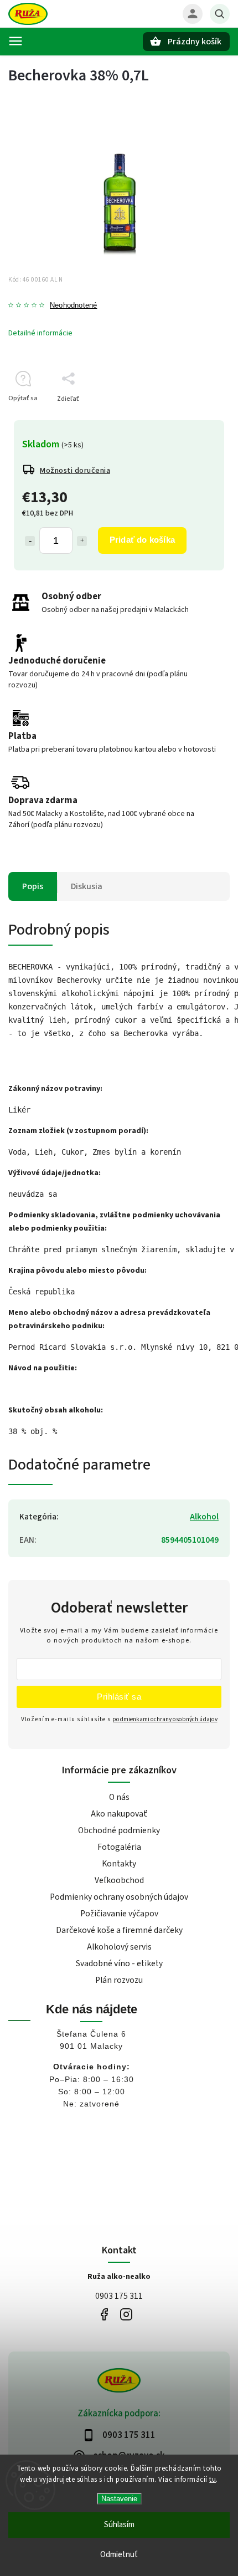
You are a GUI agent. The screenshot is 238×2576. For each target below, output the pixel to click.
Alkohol (204, 1517)
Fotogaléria (119, 1847)
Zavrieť (193, 418)
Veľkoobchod (119, 1880)
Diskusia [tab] (87, 886)
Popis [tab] (33, 886)
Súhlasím (119, 2525)
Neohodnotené (73, 306)
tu (213, 2480)
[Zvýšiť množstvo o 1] (82, 541)
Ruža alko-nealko (104, 2315)
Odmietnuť (119, 2555)
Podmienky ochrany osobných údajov (119, 1897)
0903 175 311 (119, 2296)
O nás (119, 1797)
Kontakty (119, 1864)
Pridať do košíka (142, 540)
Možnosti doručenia (75, 471)
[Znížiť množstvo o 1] (30, 541)
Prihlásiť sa (119, 1697)
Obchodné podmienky (119, 1830)
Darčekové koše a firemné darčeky (119, 1930)
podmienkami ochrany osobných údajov (165, 1719)
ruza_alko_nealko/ (126, 2315)
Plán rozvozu (119, 1980)
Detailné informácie (40, 333)
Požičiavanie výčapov (119, 1914)
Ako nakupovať (119, 1814)
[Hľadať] (220, 14)
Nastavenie (119, 2499)
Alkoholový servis (119, 1947)
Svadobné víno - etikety (119, 1963)
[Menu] (15, 41)
